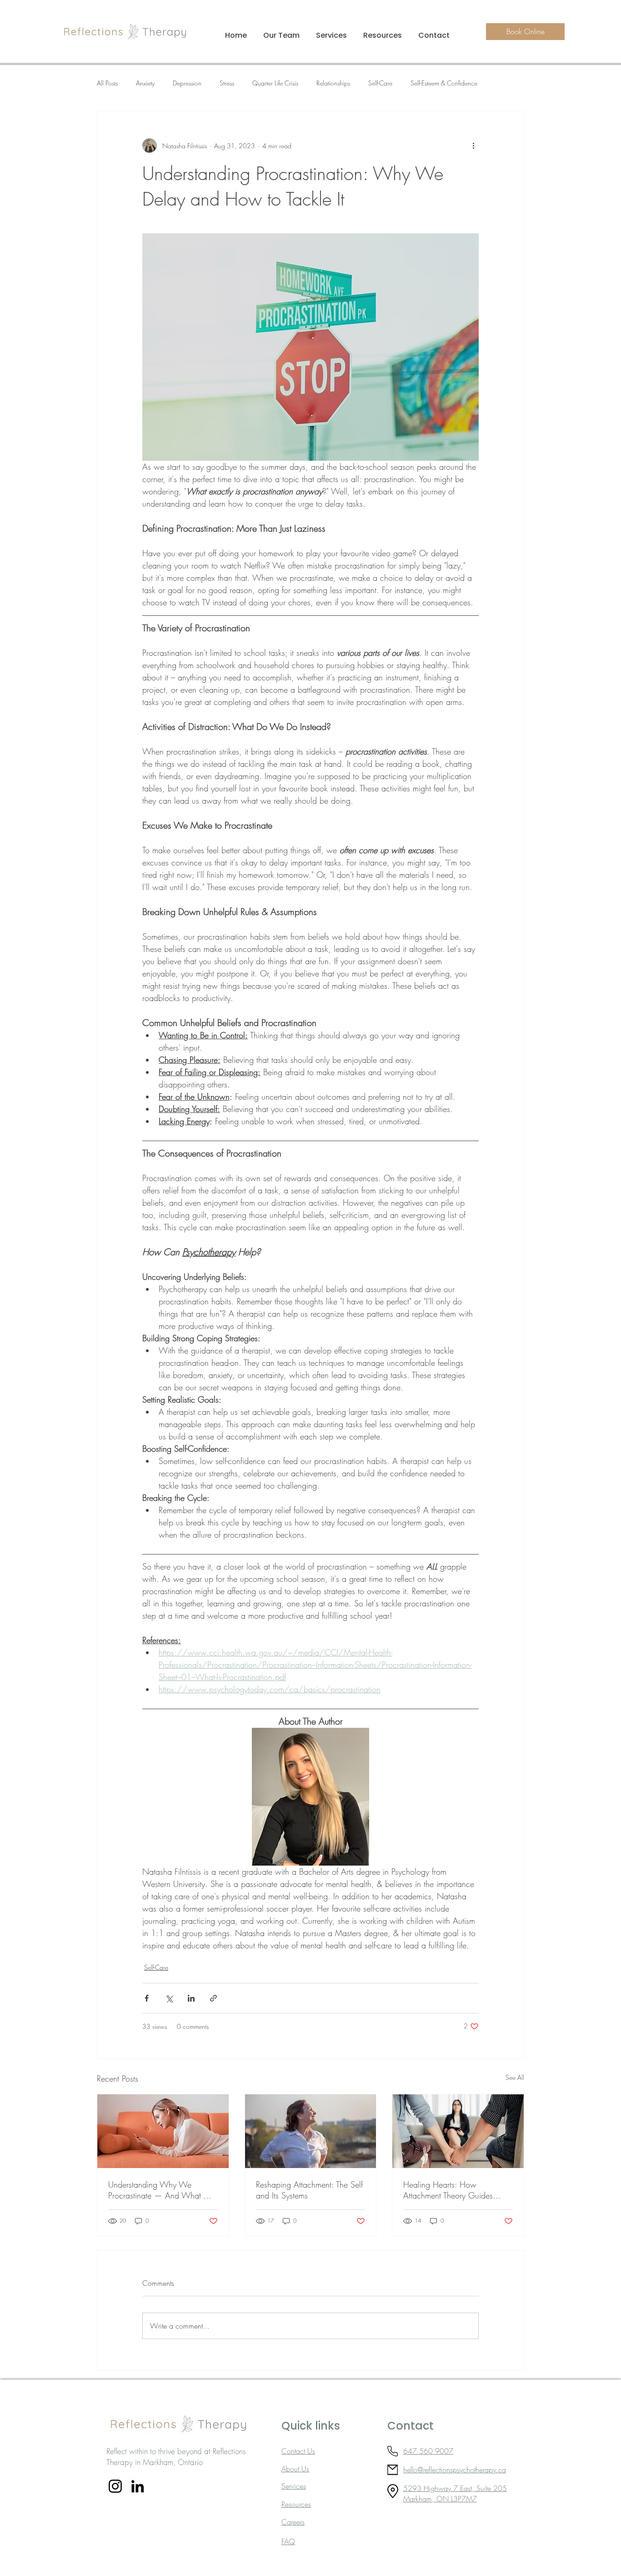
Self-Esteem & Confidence (444, 83)
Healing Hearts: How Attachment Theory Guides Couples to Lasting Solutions (451, 2190)
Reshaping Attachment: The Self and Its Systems (309, 2190)
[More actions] (473, 146)
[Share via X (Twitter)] (169, 1998)
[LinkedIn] (138, 2486)
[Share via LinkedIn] (191, 1998)
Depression (187, 83)
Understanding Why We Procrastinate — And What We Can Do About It (162, 2190)
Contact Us (298, 2451)
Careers (293, 2522)
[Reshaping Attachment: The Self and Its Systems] (311, 2131)
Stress (227, 83)
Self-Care (380, 83)
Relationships (333, 83)
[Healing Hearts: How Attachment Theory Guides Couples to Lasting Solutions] (458, 2131)
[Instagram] (115, 2486)
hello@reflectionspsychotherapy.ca (455, 2470)
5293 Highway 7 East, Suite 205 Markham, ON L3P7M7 (455, 2493)
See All (515, 2077)
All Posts (107, 83)
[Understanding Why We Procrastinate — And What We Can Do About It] (163, 2131)
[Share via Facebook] (147, 1998)
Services (294, 2486)
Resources (296, 2504)
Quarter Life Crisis (275, 83)
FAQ (288, 2541)
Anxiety (145, 83)
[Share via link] (213, 1998)
